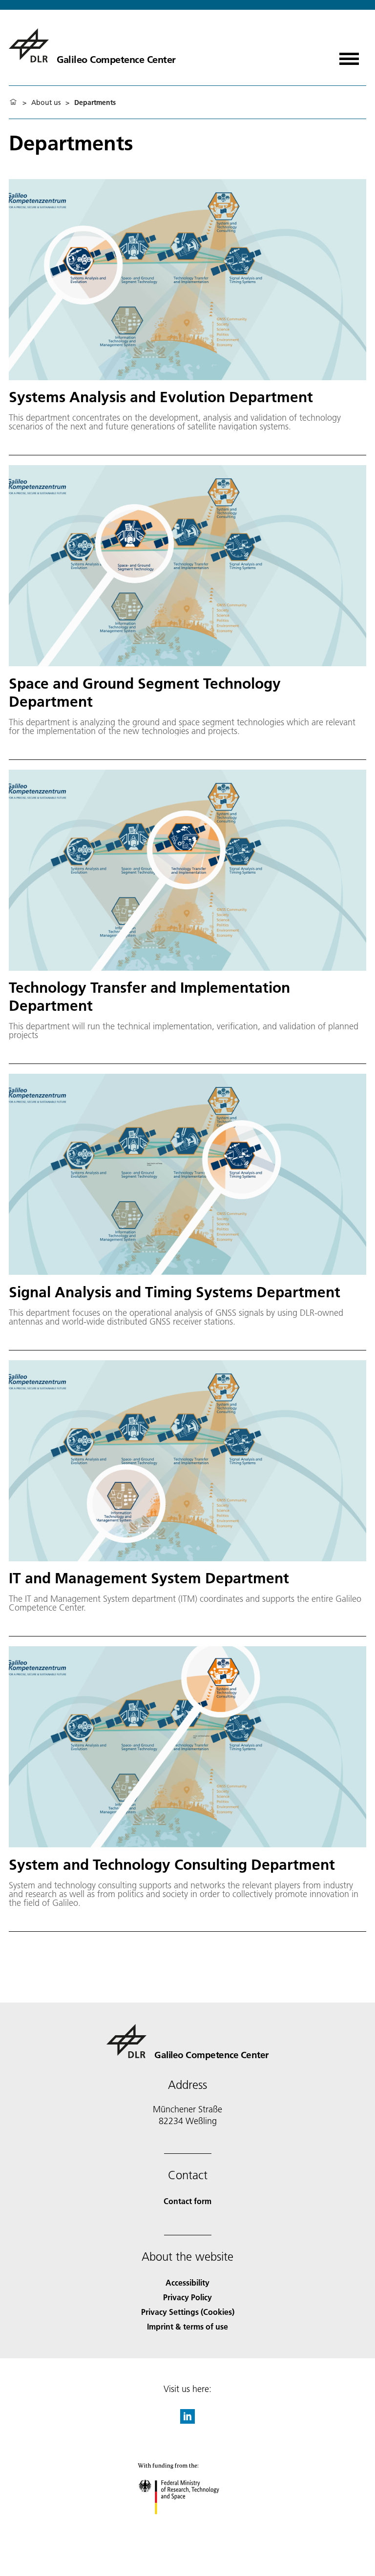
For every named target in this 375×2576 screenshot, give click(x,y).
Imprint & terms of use (187, 2326)
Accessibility (187, 2282)
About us (46, 102)
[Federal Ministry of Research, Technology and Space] (188, 2524)
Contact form (187, 2201)
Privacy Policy (187, 2297)
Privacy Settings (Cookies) (188, 2312)
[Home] (13, 102)
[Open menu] (349, 55)
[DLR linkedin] (187, 2421)
